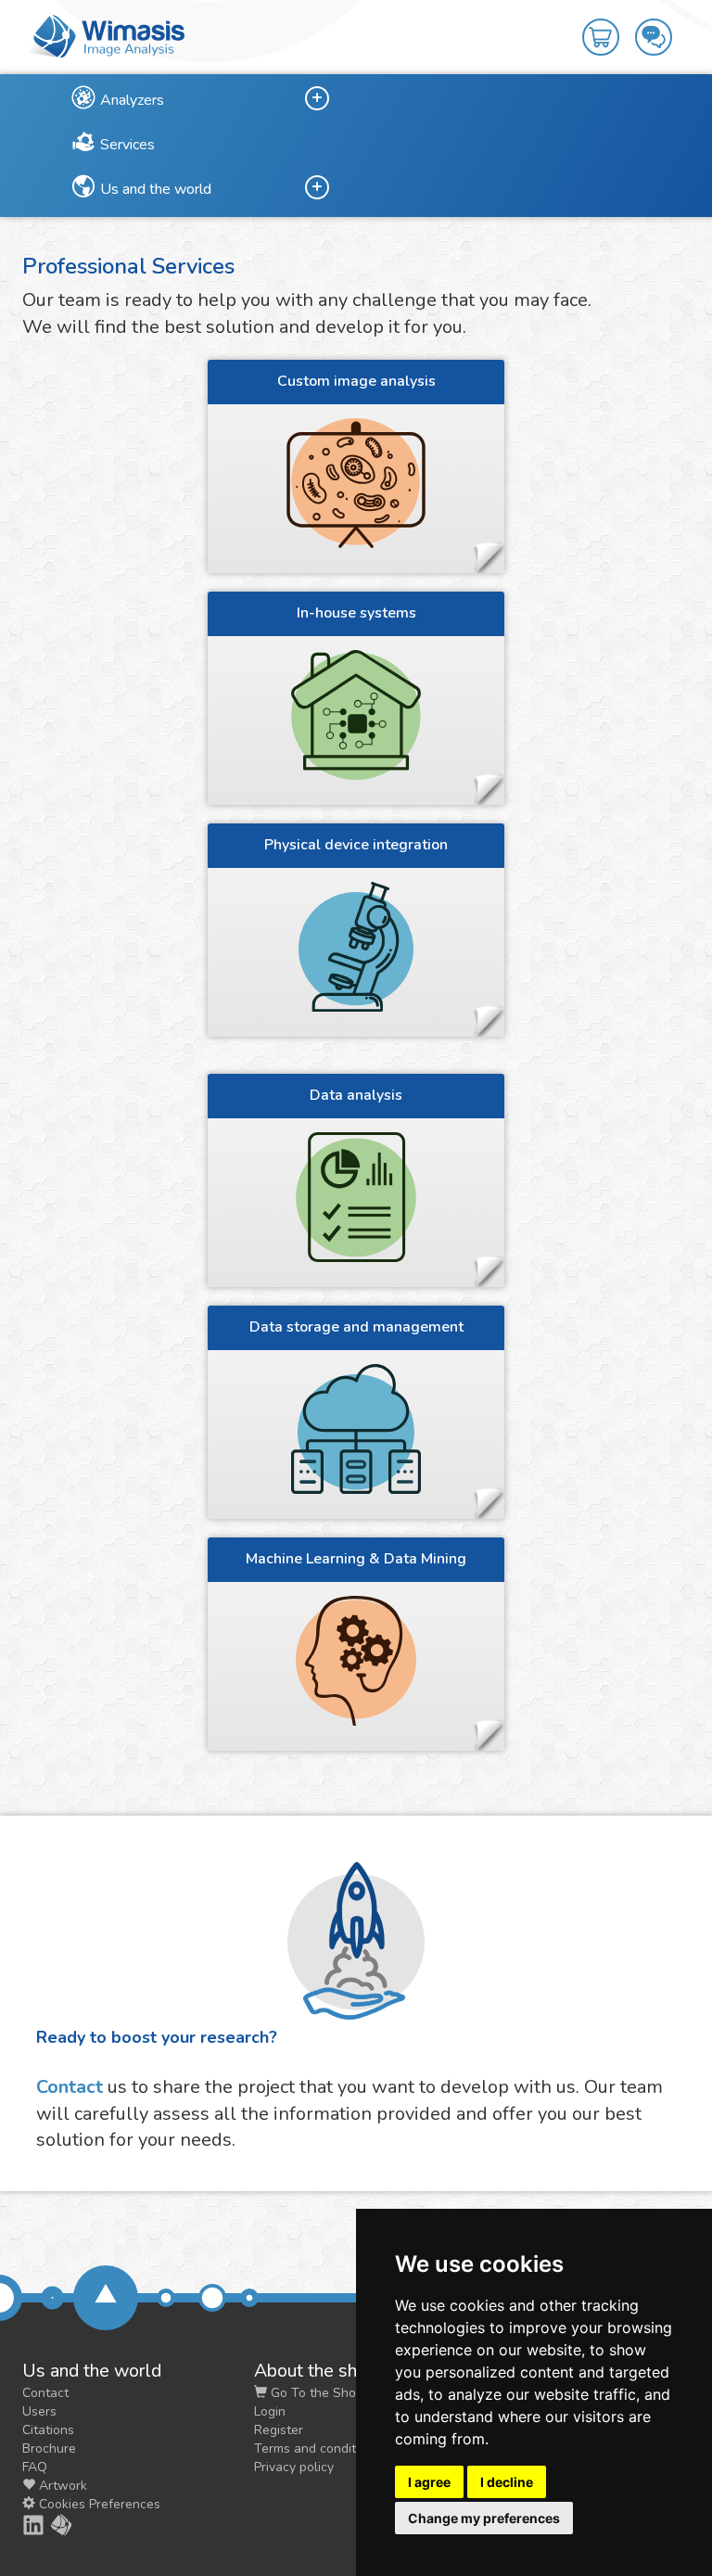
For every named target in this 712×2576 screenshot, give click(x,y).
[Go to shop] (609, 24)
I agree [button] (429, 2482)
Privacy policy (294, 2467)
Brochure (49, 2448)
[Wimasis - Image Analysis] (106, 35)
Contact (70, 2087)
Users (39, 2411)
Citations (48, 2430)
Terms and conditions (317, 2448)
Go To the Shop (315, 2393)
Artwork (61, 2486)
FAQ (35, 2467)
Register (279, 2430)
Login (270, 2411)
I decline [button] (507, 2482)
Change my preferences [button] (484, 2518)
